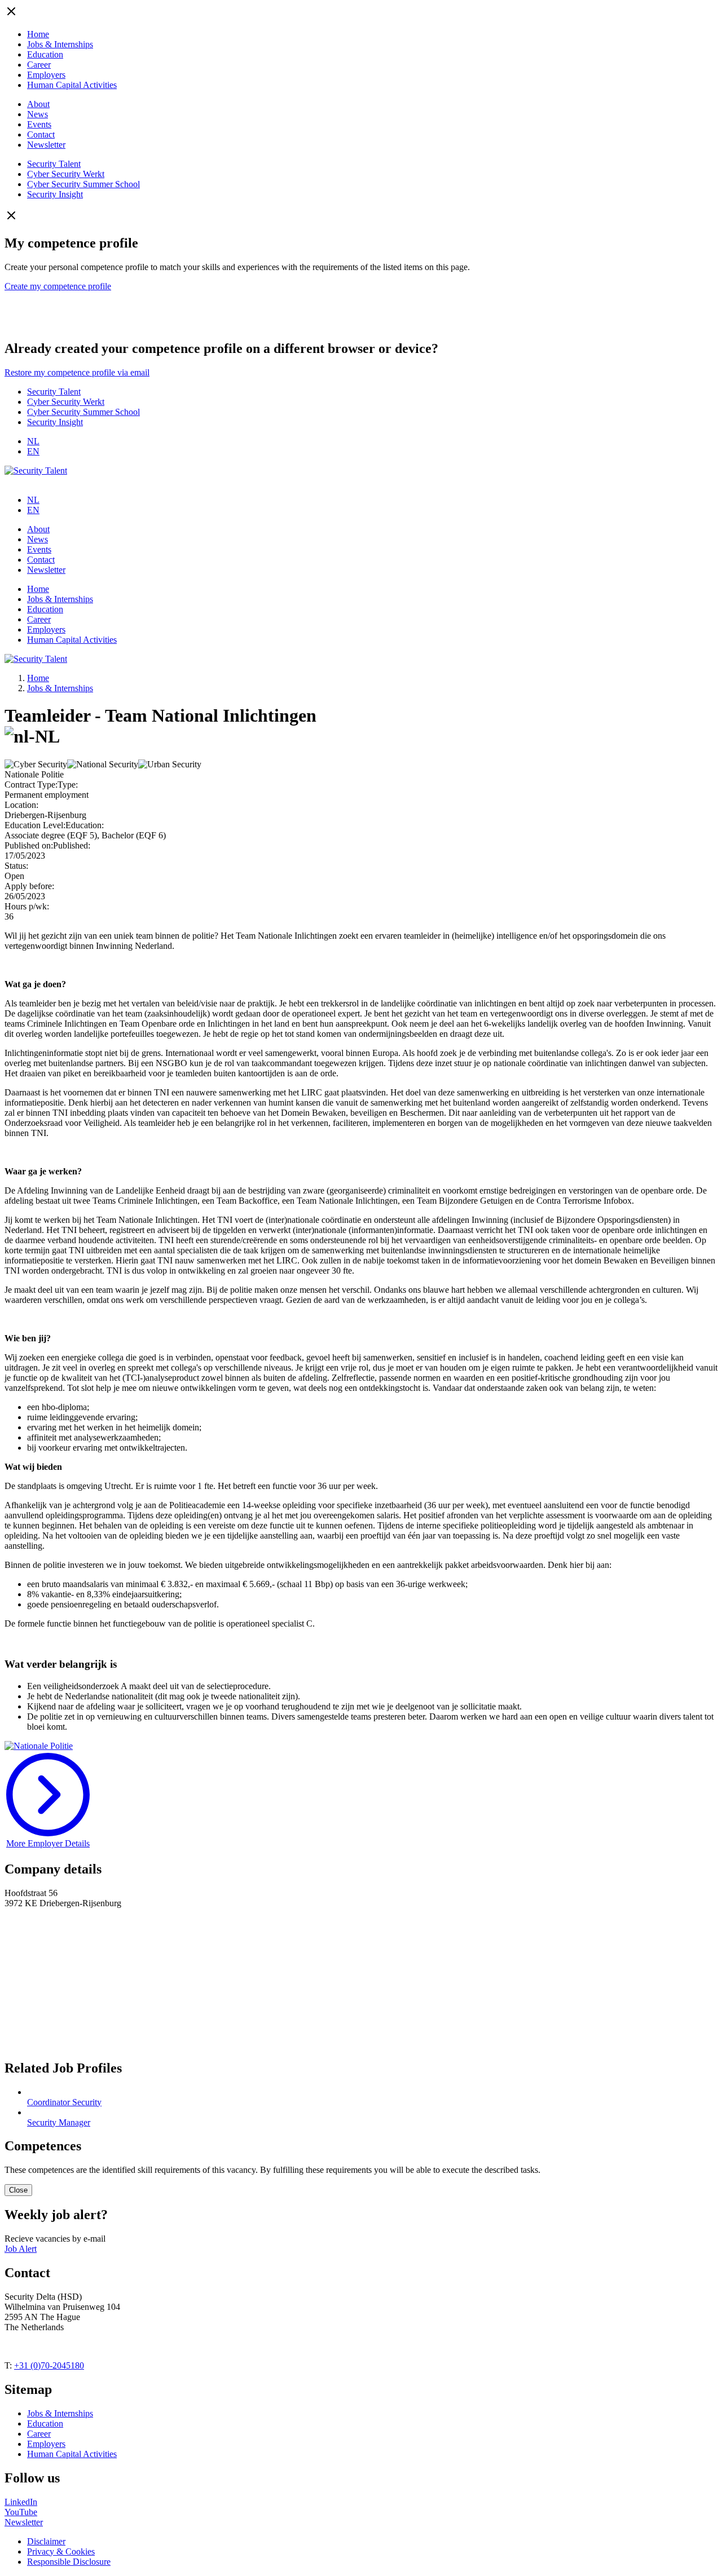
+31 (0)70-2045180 (49, 2365)
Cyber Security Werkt (66, 174)
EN (33, 451)
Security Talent (54, 164)
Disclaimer (46, 2541)
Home (38, 34)
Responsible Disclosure (69, 2562)
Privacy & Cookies (61, 2551)
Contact (41, 134)
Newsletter (46, 145)
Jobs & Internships (60, 44)
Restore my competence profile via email (77, 372)
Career (39, 65)
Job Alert (21, 2249)
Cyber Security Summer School (83, 184)
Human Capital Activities (72, 85)
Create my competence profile (58, 286)
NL (33, 441)
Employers (46, 75)
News (38, 114)
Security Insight (55, 194)
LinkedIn (21, 2502)
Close (18, 2190)
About (38, 104)
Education (45, 54)
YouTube (21, 2512)
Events (39, 124)
